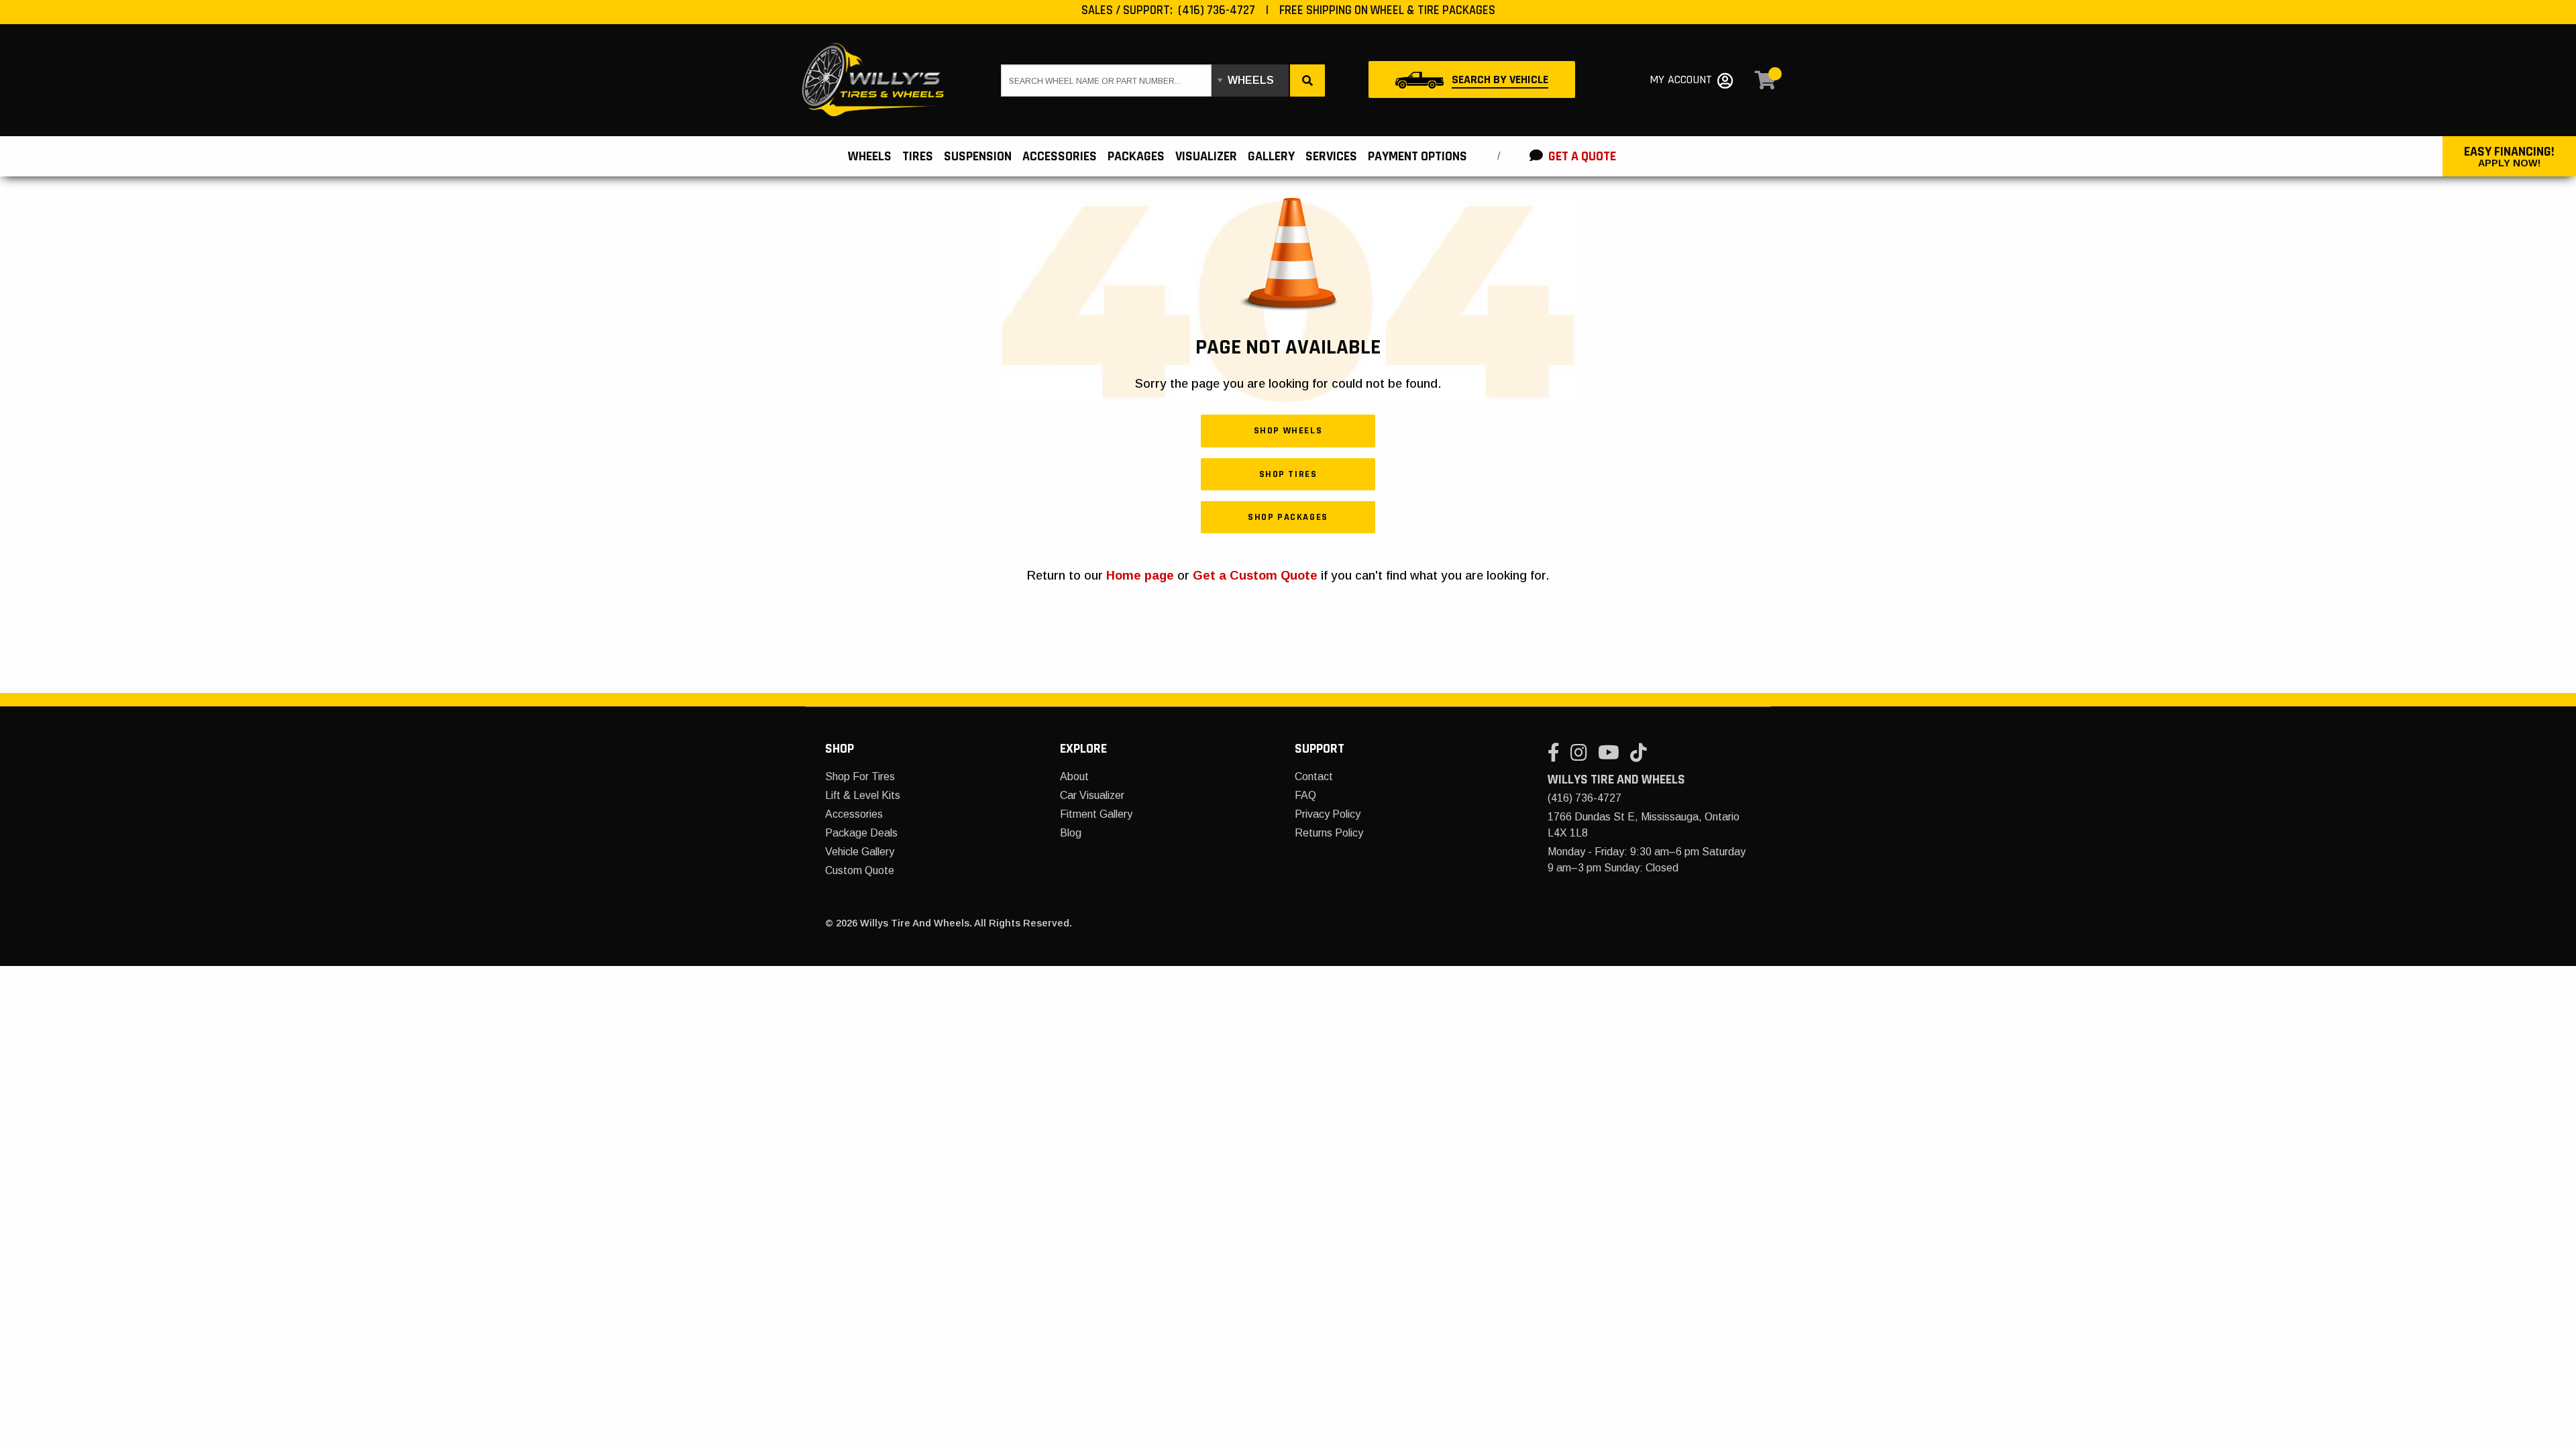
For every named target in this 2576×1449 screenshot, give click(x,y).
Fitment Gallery (1096, 814)
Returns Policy (1329, 833)
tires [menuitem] (918, 156)
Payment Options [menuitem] (1417, 156)
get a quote (1581, 156)
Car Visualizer (1092, 795)
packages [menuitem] (1136, 156)
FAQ (1305, 795)
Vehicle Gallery (860, 852)
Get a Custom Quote (1255, 575)
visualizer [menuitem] (1206, 156)
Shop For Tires (860, 776)
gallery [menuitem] (1271, 156)
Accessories (854, 814)
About (1074, 776)
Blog (1071, 833)
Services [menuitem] (1331, 156)
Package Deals (861, 833)
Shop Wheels (1288, 431)
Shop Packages (1288, 517)
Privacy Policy (1328, 814)
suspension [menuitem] (978, 156)
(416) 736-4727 (1217, 10)
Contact (1314, 776)
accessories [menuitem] (1060, 156)
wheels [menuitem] (870, 156)
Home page (1140, 575)
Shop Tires (1288, 474)
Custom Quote (860, 870)
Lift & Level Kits (863, 795)
